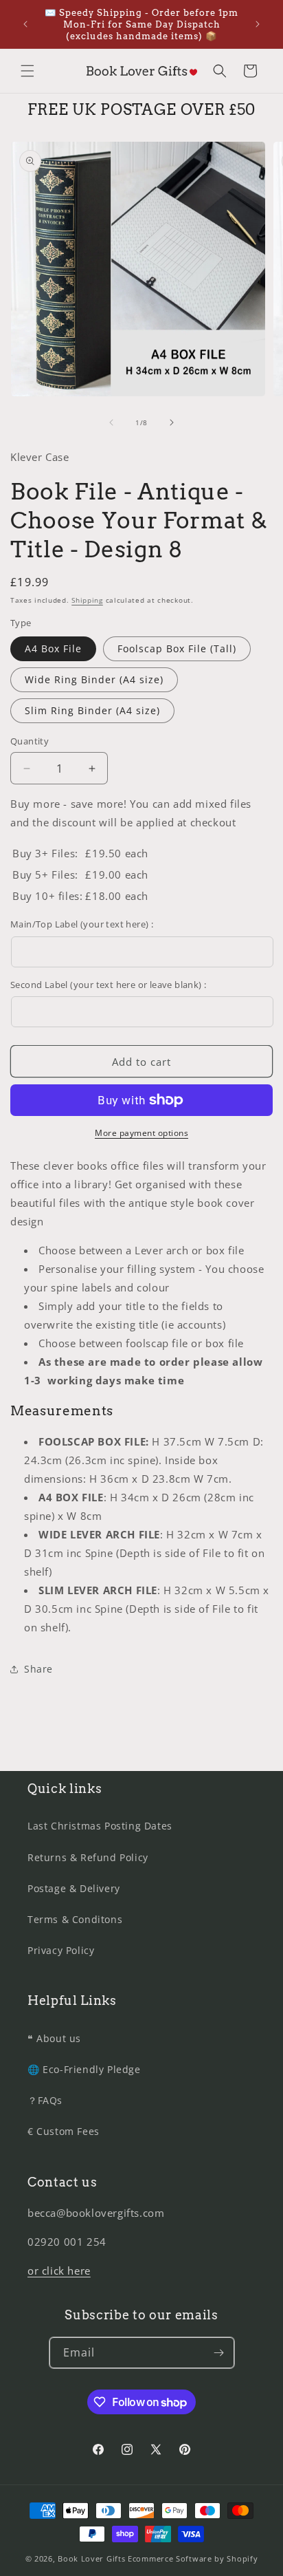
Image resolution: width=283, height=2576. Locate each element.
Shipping (87, 600)
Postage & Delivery (74, 1888)
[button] (27, 71)
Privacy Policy (61, 1950)
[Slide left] (111, 422)
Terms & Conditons (75, 1919)
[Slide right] (172, 422)
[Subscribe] (219, 2353)
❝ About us (54, 2038)
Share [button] (38, 1669)
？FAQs (45, 2100)
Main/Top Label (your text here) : (82, 924)
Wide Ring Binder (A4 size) (94, 679)
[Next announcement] (258, 24)
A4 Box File (53, 648)
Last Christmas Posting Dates (100, 1826)
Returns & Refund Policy (88, 1857)
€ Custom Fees (64, 2131)
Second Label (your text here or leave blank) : (108, 985)
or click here (59, 2271)
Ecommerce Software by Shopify (193, 2558)
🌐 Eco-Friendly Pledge (84, 2069)
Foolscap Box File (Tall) (177, 648)
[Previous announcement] (25, 24)
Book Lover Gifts (91, 2558)
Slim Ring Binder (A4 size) (92, 710)
